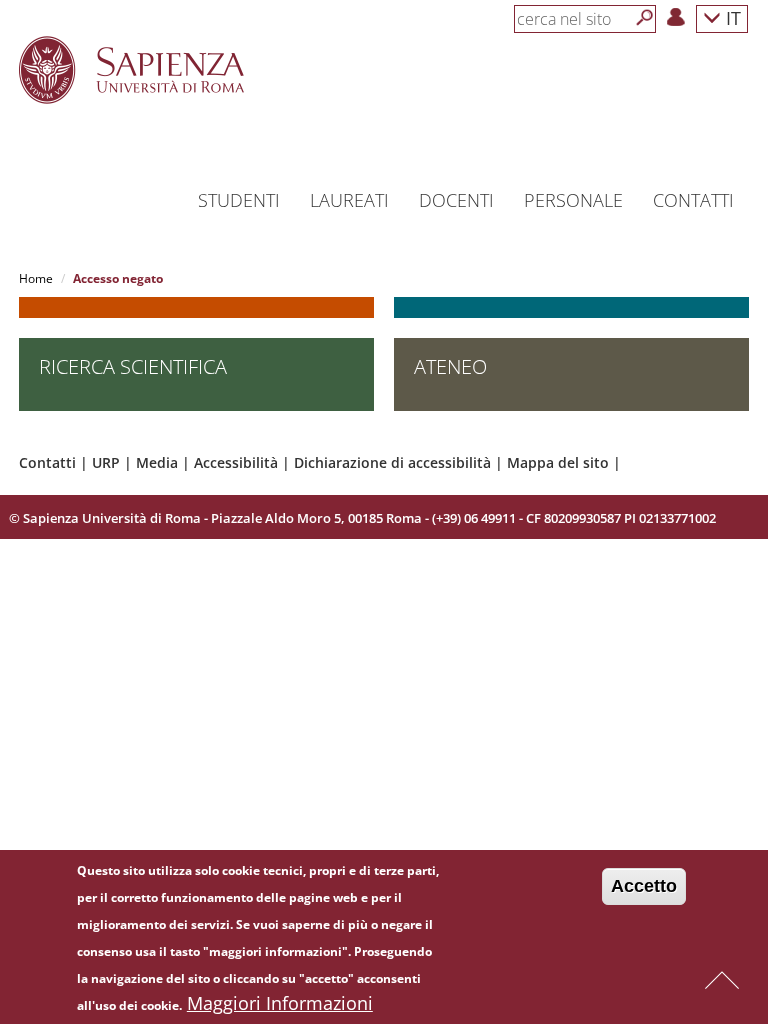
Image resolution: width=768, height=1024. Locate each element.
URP (106, 462)
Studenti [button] (239, 200)
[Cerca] (645, 18)
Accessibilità (236, 462)
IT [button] (731, 17)
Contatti (47, 462)
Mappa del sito (558, 462)
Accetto (644, 886)
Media (157, 462)
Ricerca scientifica (133, 366)
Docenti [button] (456, 200)
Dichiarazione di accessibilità (392, 462)
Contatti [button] (693, 200)
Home (36, 278)
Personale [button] (573, 200)
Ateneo (450, 366)
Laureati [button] (349, 200)
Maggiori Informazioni (280, 1003)
